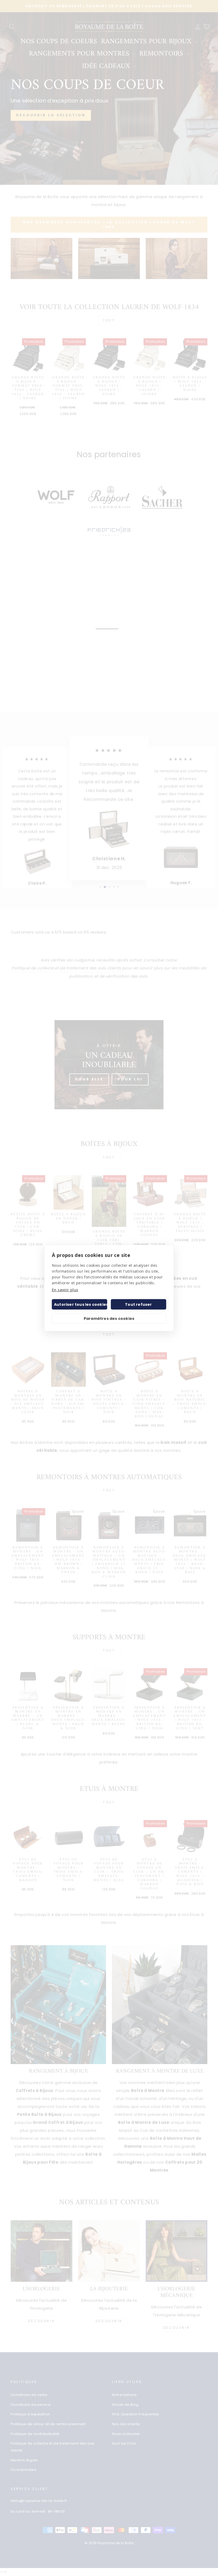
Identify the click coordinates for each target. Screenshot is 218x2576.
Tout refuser (138, 1304)
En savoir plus (65, 1290)
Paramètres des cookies (109, 1319)
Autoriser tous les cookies (81, 1304)
